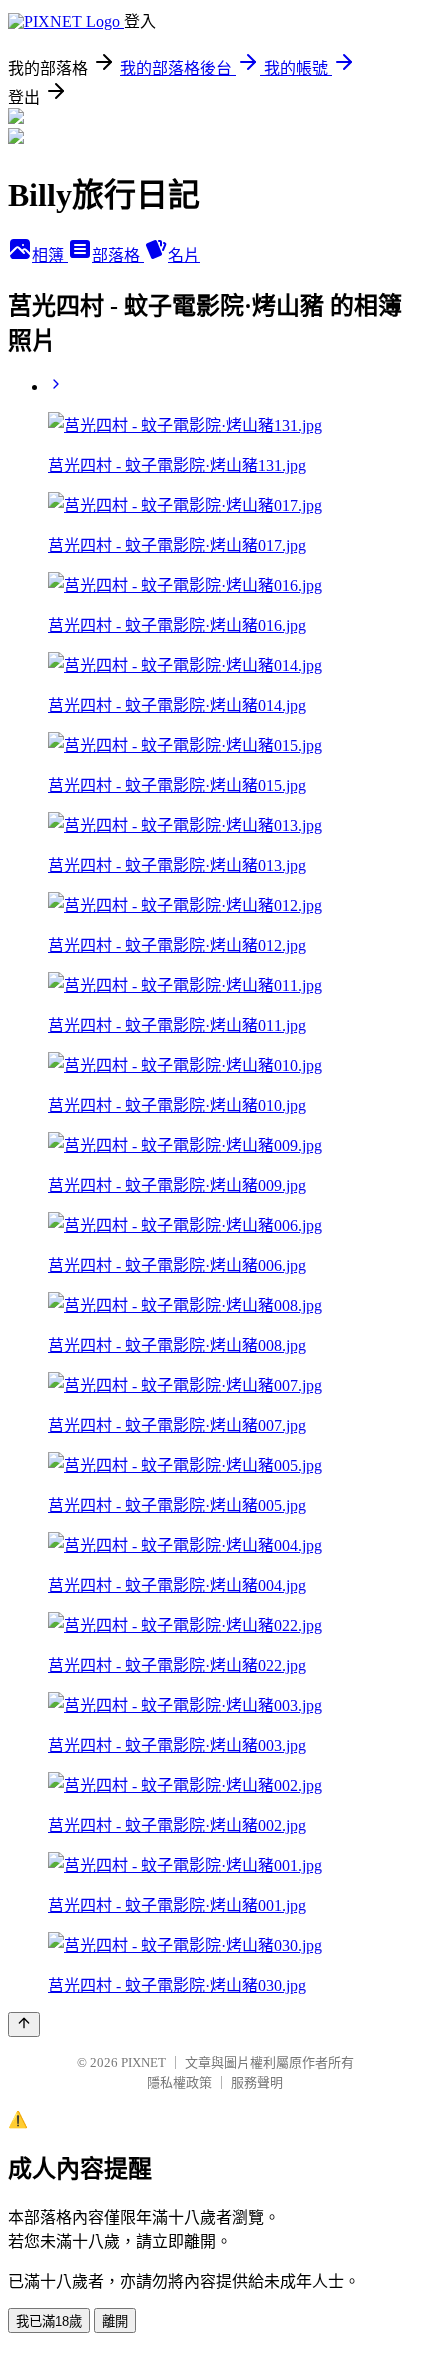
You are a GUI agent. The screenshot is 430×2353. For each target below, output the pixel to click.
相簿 (50, 255)
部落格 (118, 255)
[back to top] (24, 2024)
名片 (184, 255)
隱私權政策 (179, 2082)
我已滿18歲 (49, 2321)
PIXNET (143, 2062)
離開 (115, 2321)
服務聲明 (257, 2082)
